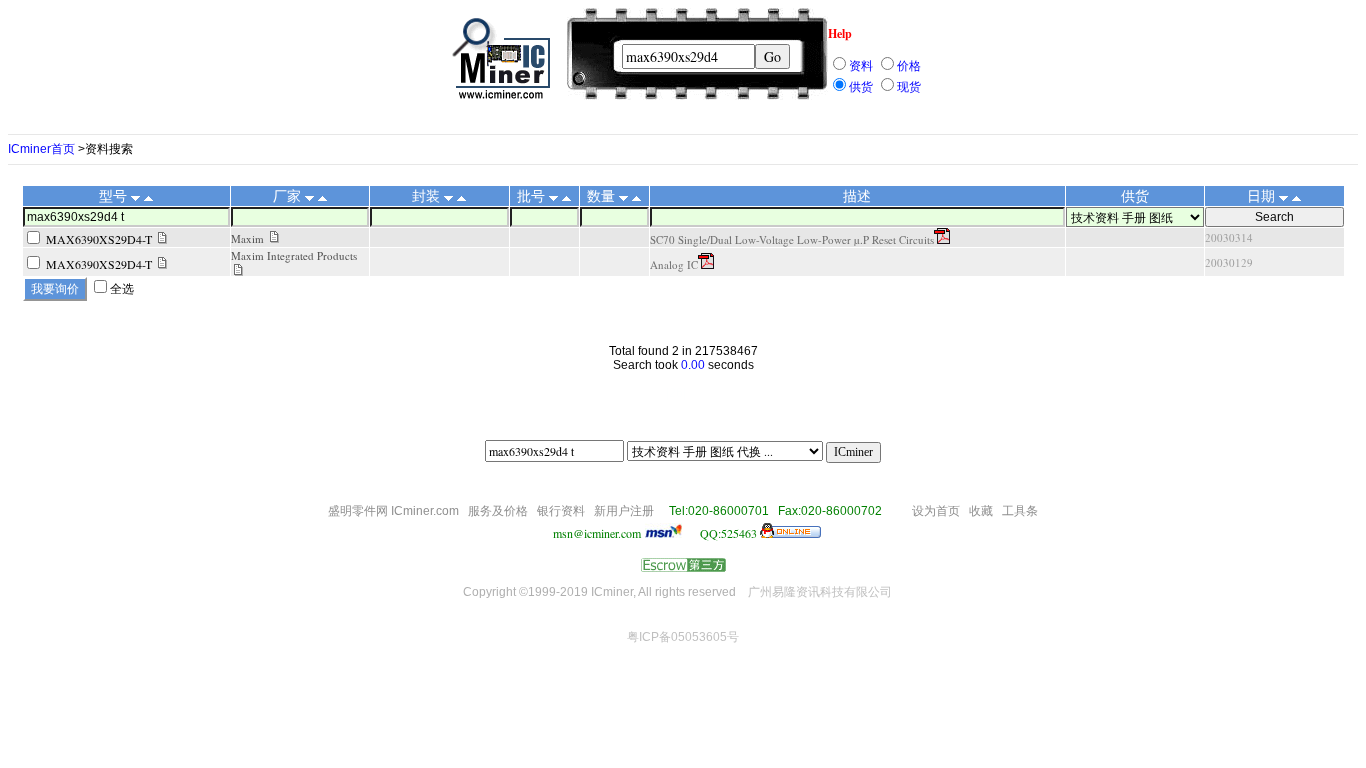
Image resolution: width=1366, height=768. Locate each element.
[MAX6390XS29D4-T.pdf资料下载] (942, 239)
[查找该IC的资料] (162, 239)
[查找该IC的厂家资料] (274, 238)
